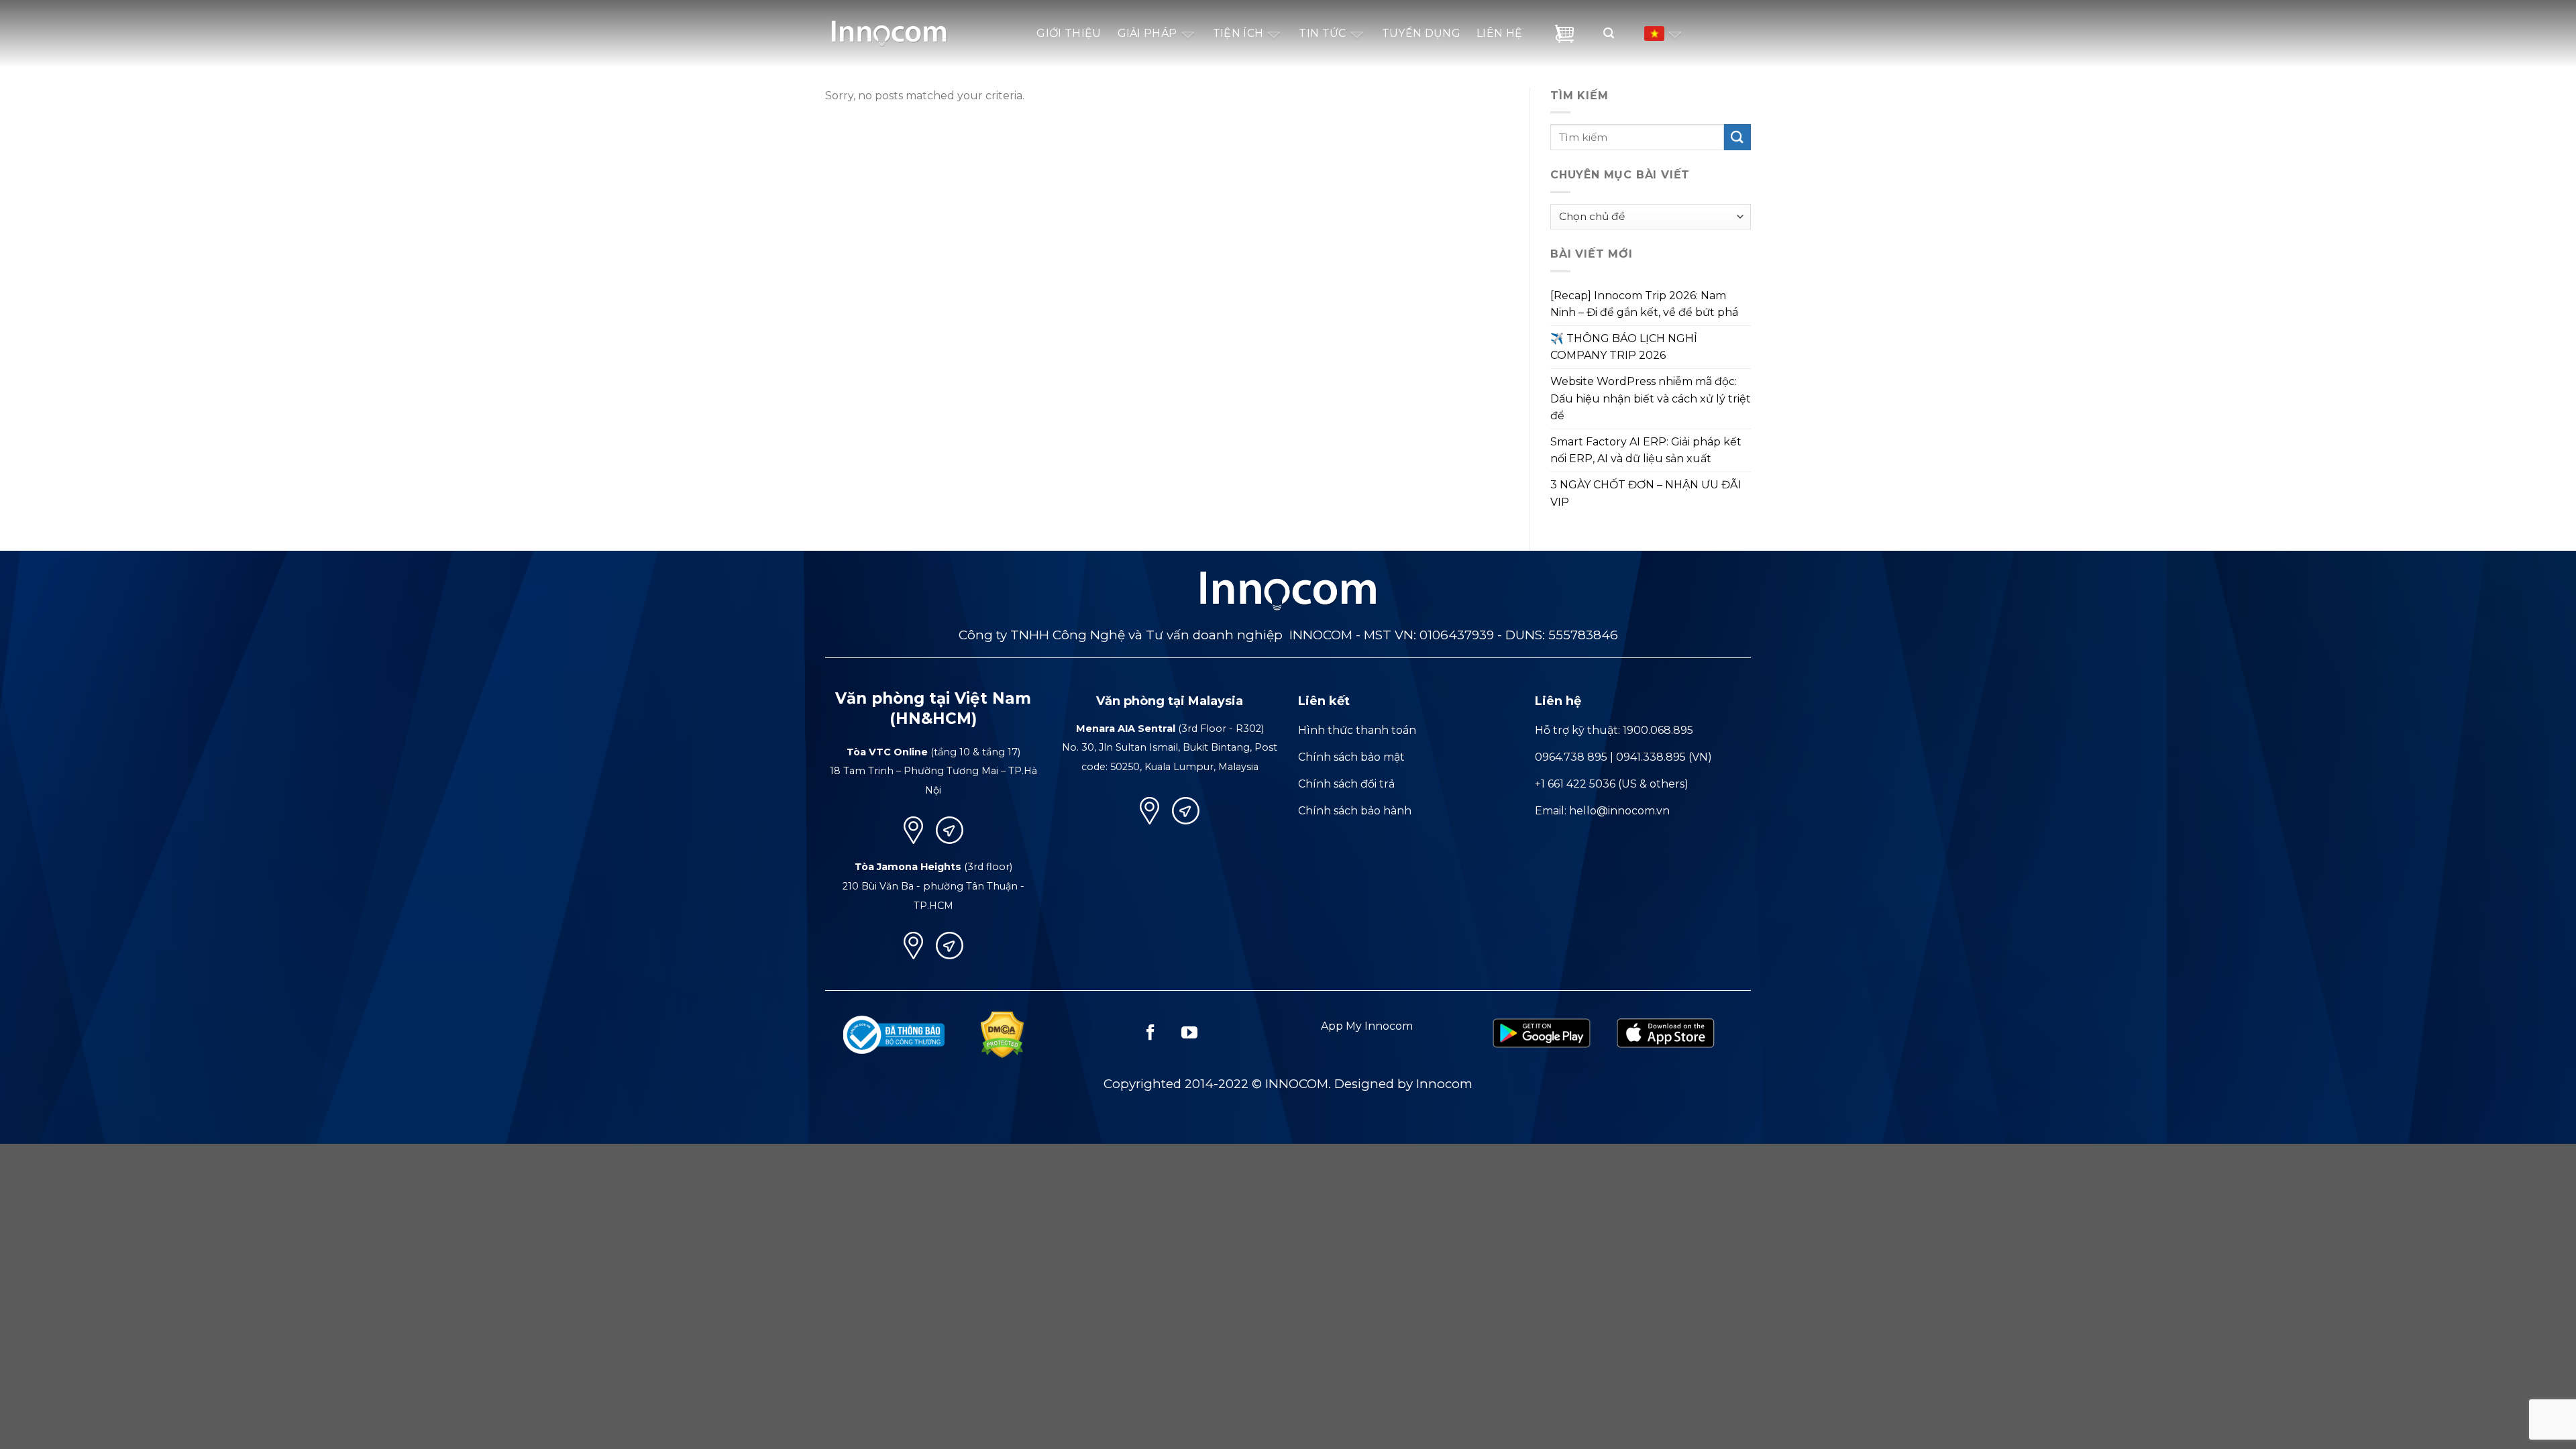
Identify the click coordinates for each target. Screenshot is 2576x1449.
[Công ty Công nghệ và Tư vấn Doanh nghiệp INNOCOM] (889, 28)
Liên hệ (1499, 33)
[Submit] (1737, 137)
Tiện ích (1238, 33)
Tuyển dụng (1421, 33)
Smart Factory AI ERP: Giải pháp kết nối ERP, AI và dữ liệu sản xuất (1646, 450)
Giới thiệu (1069, 33)
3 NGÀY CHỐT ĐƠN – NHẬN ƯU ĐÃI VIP (1646, 493)
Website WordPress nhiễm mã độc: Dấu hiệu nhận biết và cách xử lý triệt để (1651, 398)
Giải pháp (1147, 33)
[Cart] (1564, 34)
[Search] (1599, 33)
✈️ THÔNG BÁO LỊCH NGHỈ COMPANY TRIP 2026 (1624, 347)
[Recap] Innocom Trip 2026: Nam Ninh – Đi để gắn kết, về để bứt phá (1644, 304)
